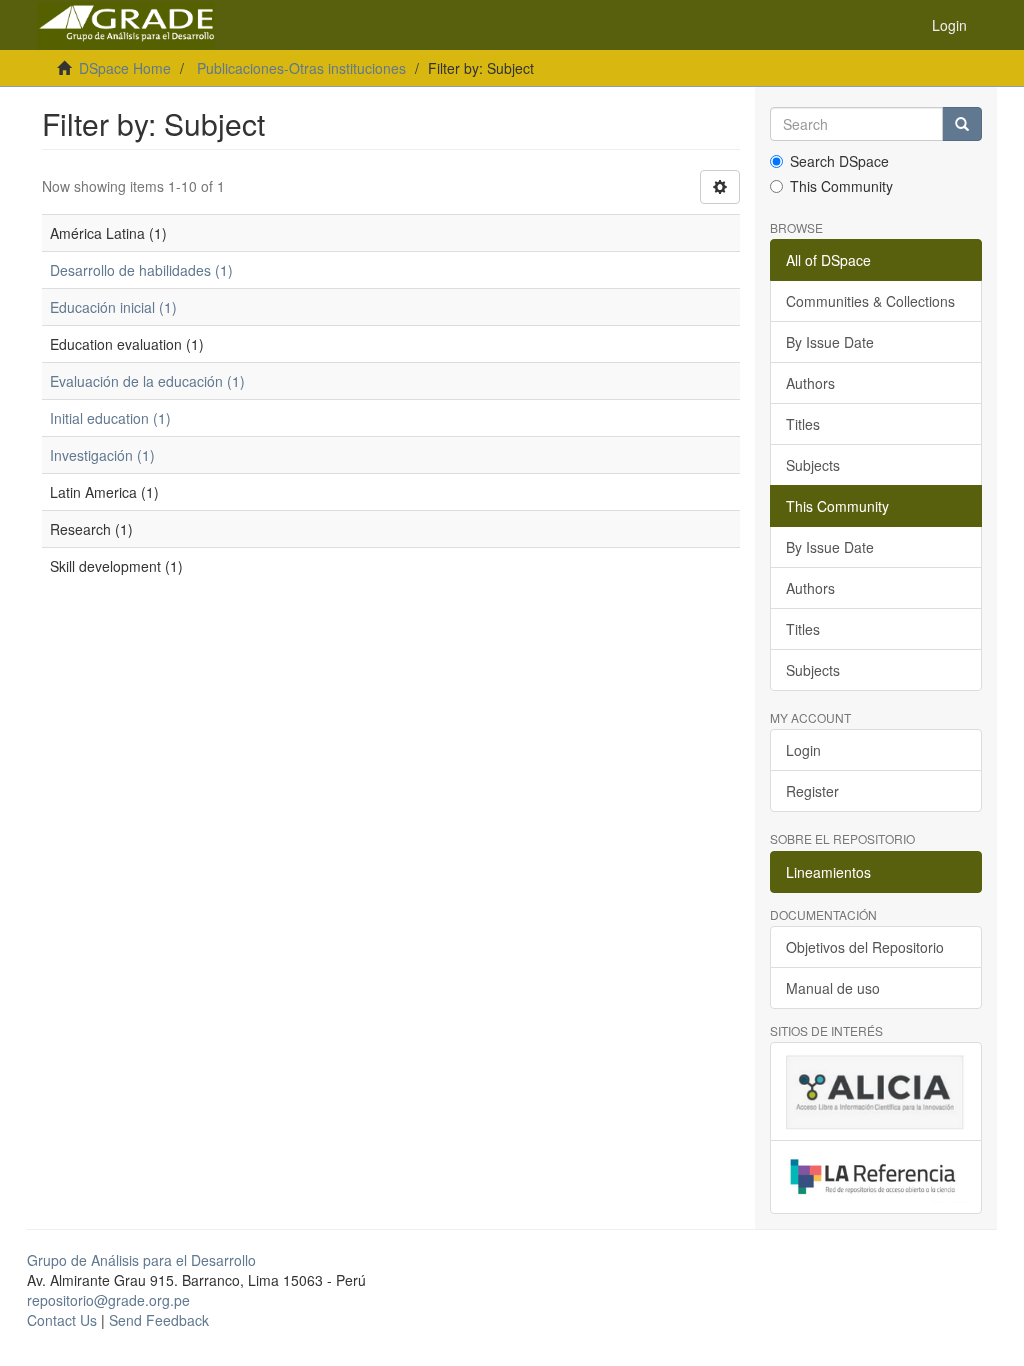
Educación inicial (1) (113, 307)
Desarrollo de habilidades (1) (141, 270)
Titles (803, 424)
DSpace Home (125, 68)
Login (803, 750)
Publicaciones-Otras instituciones (301, 68)
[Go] (962, 124)
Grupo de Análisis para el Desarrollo (141, 1260)
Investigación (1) (102, 455)
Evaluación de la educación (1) (147, 381)
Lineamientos (828, 872)
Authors (810, 383)
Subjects (813, 465)
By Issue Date (830, 342)
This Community (841, 186)
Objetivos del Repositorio (865, 947)
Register (812, 791)
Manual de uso (833, 988)
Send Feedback (159, 1320)
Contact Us (62, 1320)
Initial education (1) (110, 418)
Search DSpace (839, 161)
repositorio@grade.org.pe (108, 1300)
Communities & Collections (870, 301)
